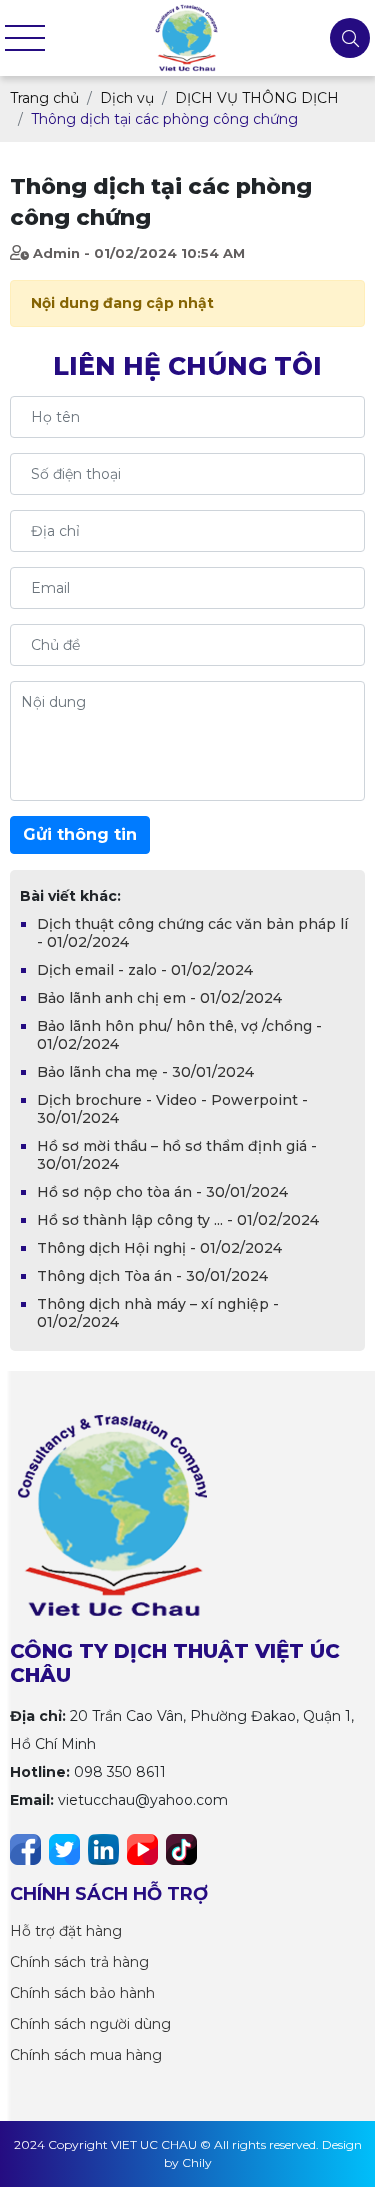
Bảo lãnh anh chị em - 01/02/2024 (159, 998)
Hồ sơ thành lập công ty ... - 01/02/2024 (178, 1220)
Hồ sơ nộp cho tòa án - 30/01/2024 (162, 1192)
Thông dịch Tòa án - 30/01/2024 (152, 1276)
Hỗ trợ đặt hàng (66, 1931)
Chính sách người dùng (90, 2024)
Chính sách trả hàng (79, 1962)
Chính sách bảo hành (82, 1993)
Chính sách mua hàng (86, 2055)
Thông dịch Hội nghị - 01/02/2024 (159, 1248)
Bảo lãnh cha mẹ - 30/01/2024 (145, 1072)
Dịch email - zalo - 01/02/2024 (145, 970)
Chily (197, 2162)
